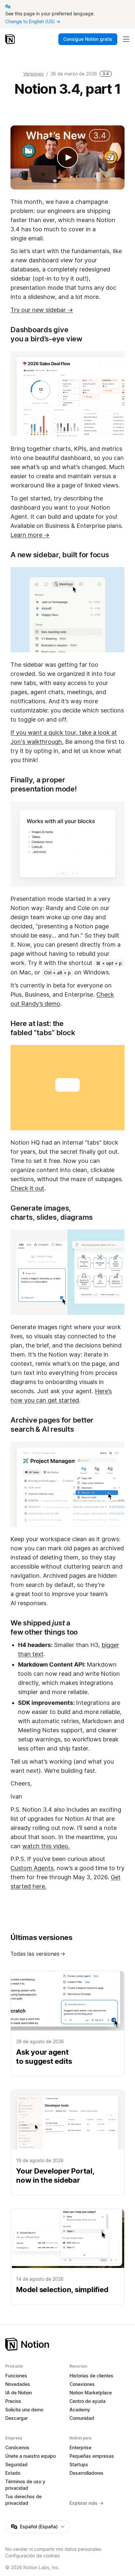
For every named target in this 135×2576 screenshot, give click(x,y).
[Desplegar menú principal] (126, 39)
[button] (67, 1484)
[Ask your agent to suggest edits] (67, 2024)
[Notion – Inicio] (11, 39)
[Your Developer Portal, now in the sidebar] (67, 2143)
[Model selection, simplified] (67, 2257)
